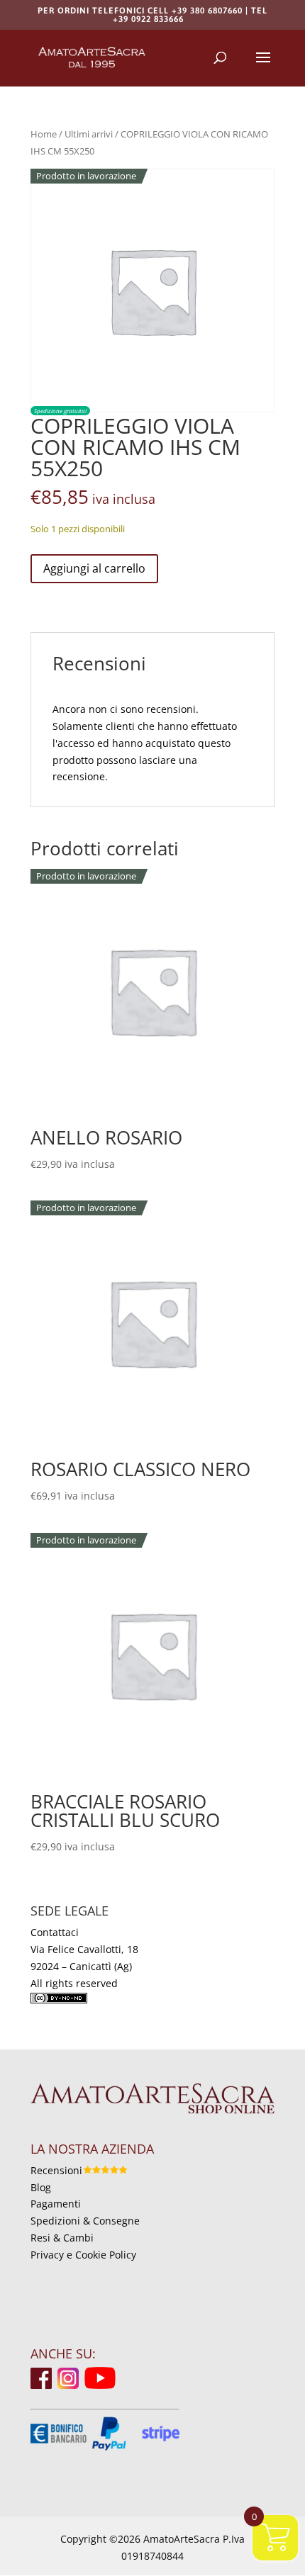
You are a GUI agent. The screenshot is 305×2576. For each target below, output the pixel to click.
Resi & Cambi (62, 2238)
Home (44, 134)
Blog (41, 2187)
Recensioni (56, 2170)
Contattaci (55, 1932)
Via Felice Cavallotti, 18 (84, 1949)
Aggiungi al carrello (94, 568)
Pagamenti (56, 2204)
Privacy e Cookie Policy (83, 2255)
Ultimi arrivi (89, 134)
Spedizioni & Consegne (85, 2221)
